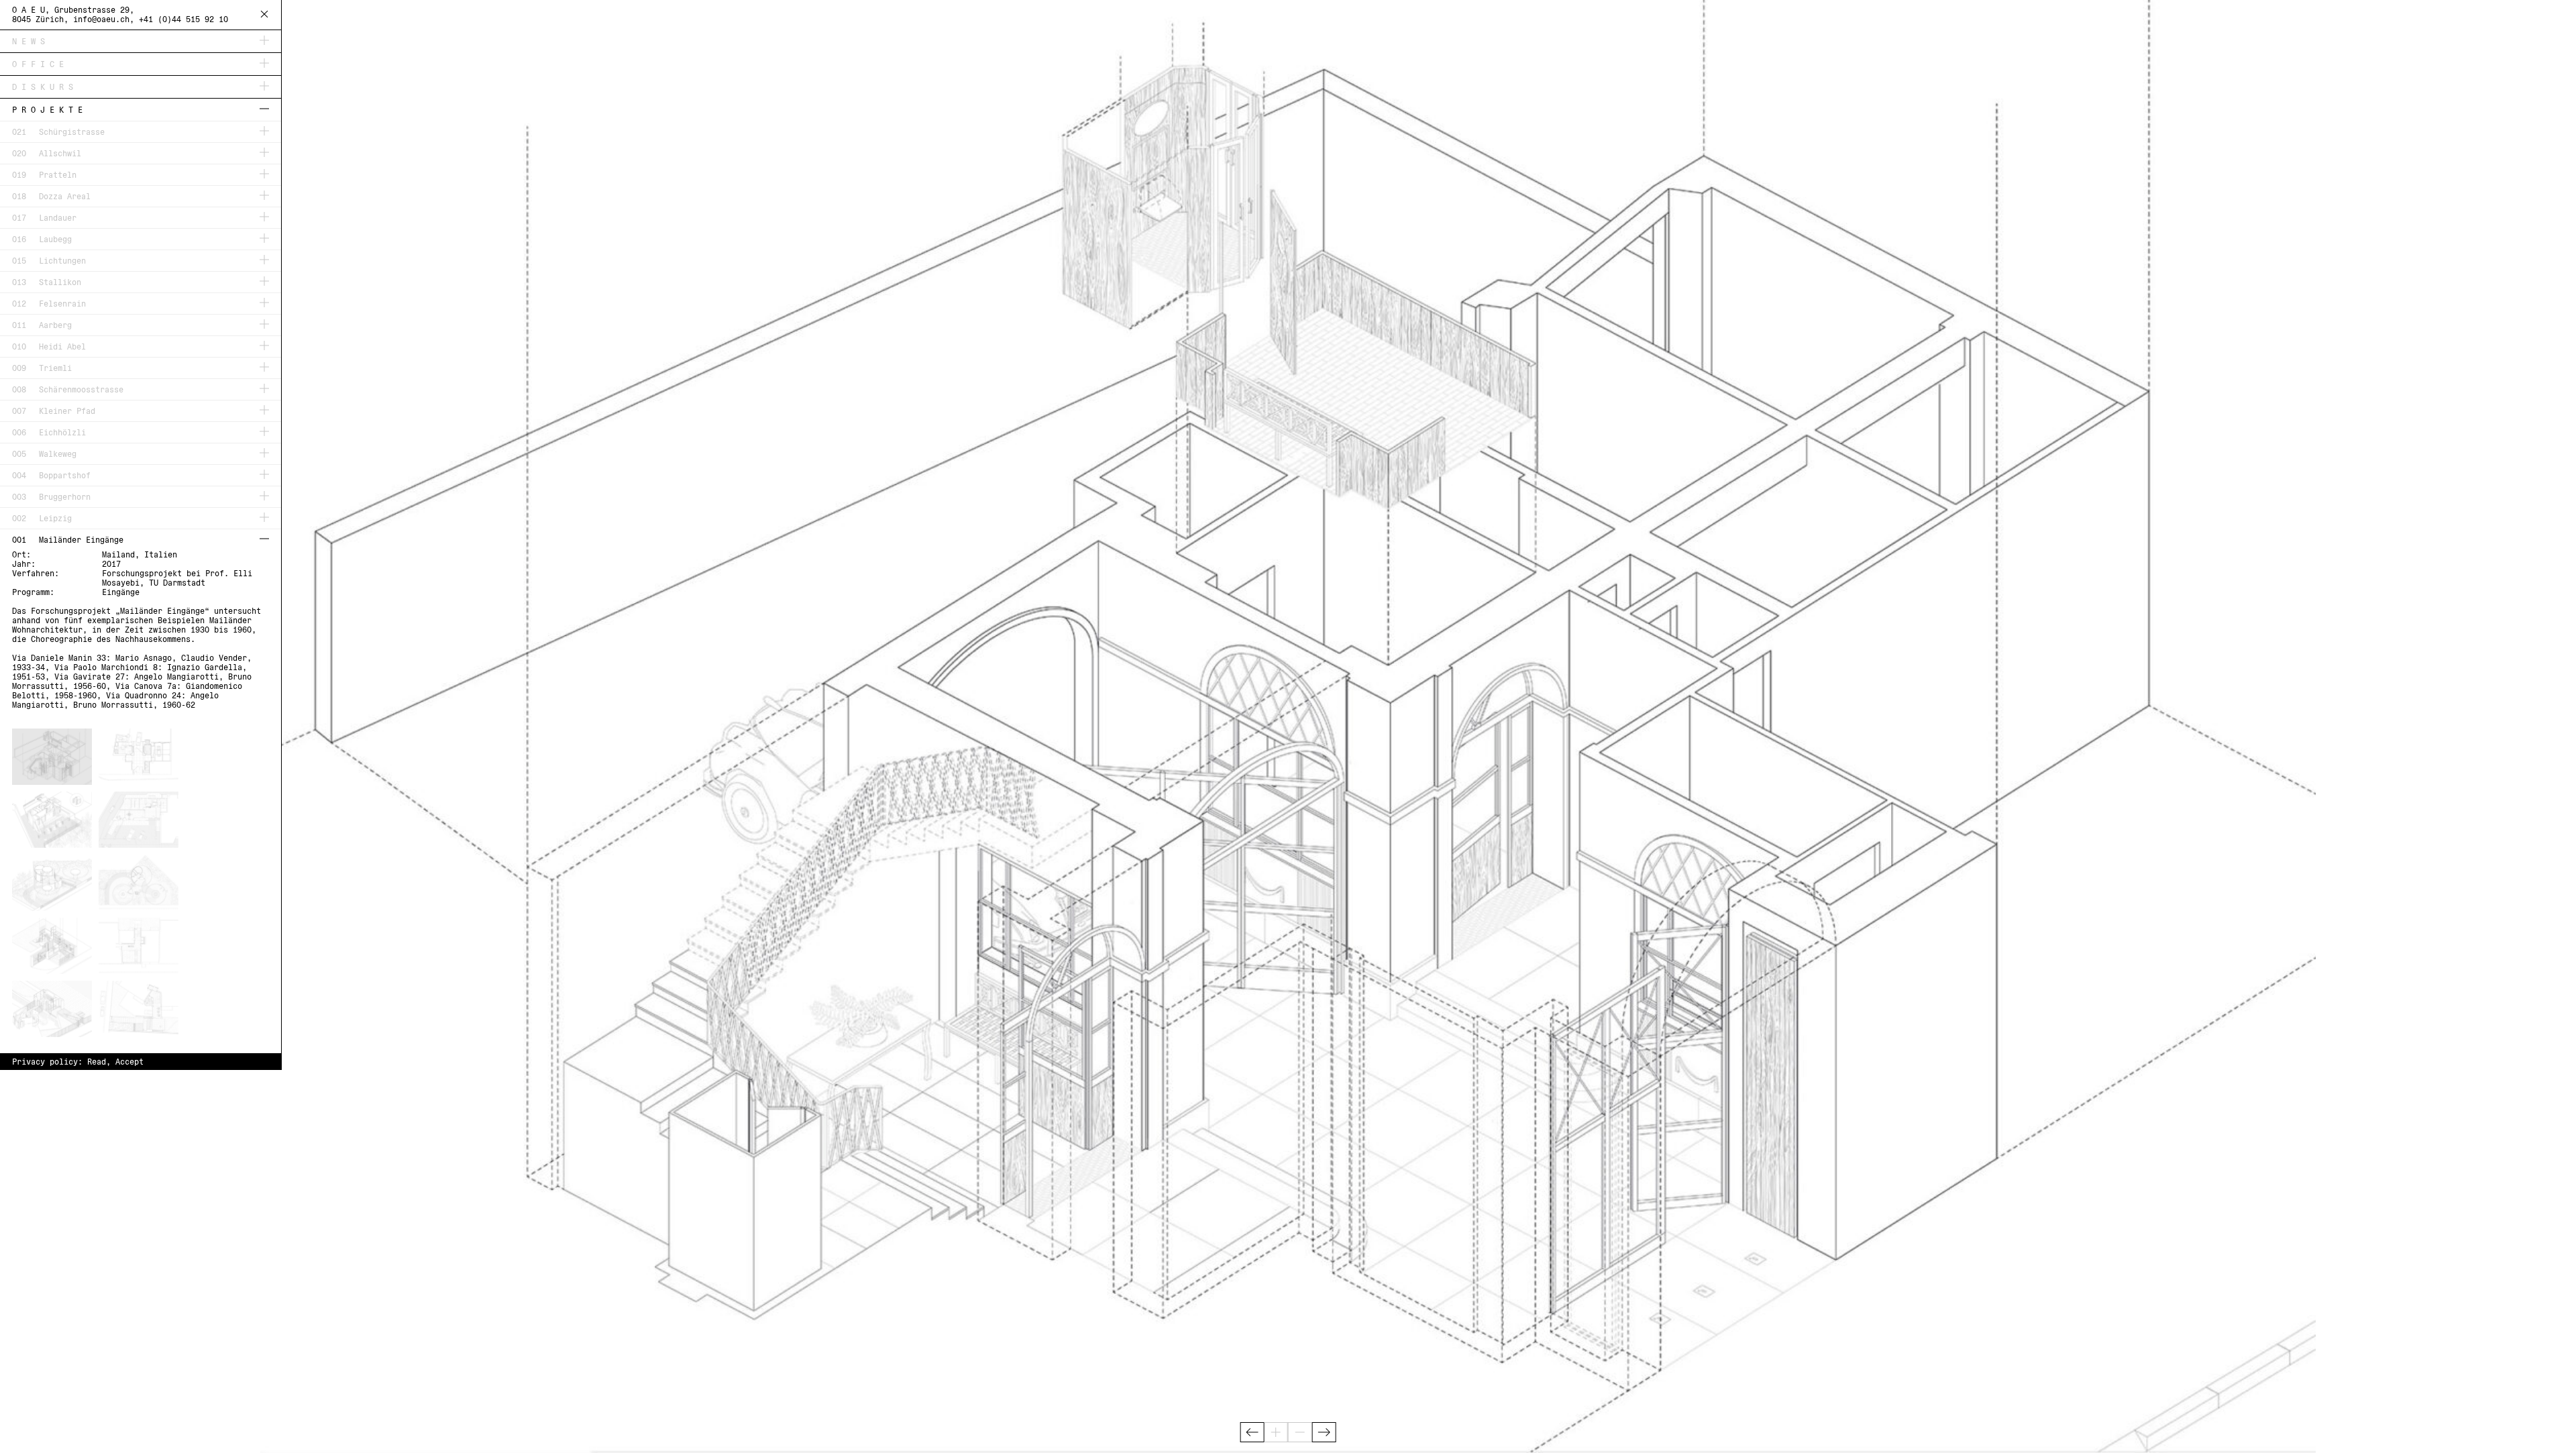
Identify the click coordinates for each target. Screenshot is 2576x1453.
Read (97, 1062)
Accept (129, 1062)
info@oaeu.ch (101, 19)
